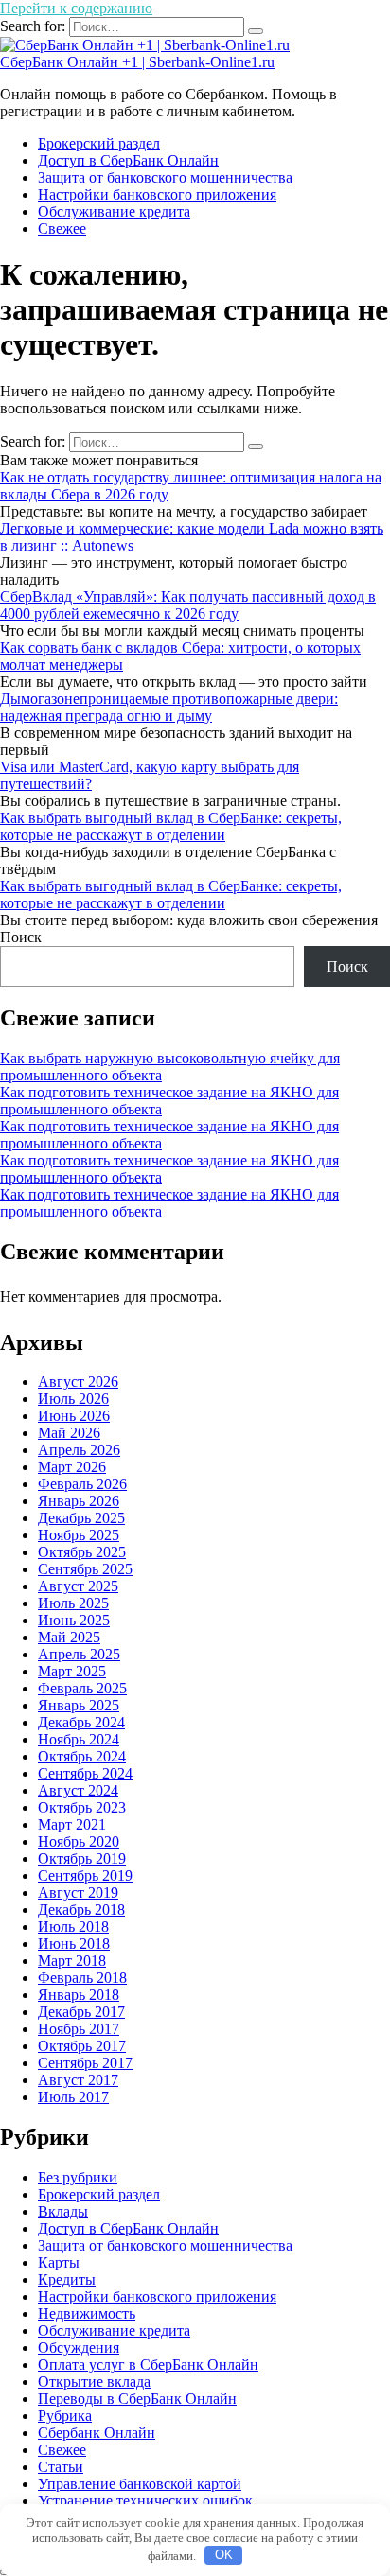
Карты (59, 2262)
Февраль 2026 (82, 1484)
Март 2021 (72, 1824)
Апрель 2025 (79, 1654)
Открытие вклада (94, 2382)
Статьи (61, 2467)
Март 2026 (72, 1467)
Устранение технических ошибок (145, 2501)
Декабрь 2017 (81, 2012)
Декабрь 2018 (81, 1910)
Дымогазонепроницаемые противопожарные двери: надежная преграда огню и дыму (169, 707)
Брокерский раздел (99, 143)
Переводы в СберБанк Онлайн (137, 2399)
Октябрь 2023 (82, 1807)
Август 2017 (78, 2080)
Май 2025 (69, 1637)
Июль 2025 (73, 1603)
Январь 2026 (79, 1501)
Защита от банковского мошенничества (165, 177)
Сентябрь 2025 (85, 1569)
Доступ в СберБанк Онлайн (128, 160)
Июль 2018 (73, 1927)
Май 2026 (69, 1433)
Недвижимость (87, 2313)
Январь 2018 (79, 1995)
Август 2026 (78, 1382)
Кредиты (67, 2279)
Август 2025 (78, 1586)
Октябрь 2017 (82, 2046)
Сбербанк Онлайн (97, 2433)
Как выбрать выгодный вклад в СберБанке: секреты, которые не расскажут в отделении (171, 826)
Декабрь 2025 (81, 1518)
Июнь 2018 (74, 1944)
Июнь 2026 (74, 1416)
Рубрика (65, 2416)
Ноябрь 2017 (79, 2029)
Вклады (63, 2211)
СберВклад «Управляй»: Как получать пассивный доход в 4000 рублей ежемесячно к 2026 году (188, 605)
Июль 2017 (73, 2097)
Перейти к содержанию (76, 8)
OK (224, 2555)
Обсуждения (79, 2348)
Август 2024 (78, 1790)
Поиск (21, 937)
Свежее (62, 228)
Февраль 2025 (82, 1688)
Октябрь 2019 (82, 1858)
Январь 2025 (79, 1705)
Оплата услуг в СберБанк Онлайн (148, 2365)
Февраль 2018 (82, 1978)
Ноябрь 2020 (79, 1841)
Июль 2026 (73, 1399)
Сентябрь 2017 (85, 2063)
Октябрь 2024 (82, 1756)
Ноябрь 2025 (79, 1535)
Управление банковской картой (140, 2484)
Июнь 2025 (74, 1620)
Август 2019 (78, 1893)
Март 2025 (72, 1671)
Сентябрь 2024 (85, 1773)
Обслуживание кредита (114, 211)
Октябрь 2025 (82, 1552)
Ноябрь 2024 (79, 1739)
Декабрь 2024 (81, 1722)
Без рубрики (78, 2177)
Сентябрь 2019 (85, 1875)
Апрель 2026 (79, 1450)
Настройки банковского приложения (157, 194)
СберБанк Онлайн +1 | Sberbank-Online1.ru (137, 62)
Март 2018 (72, 1961)
